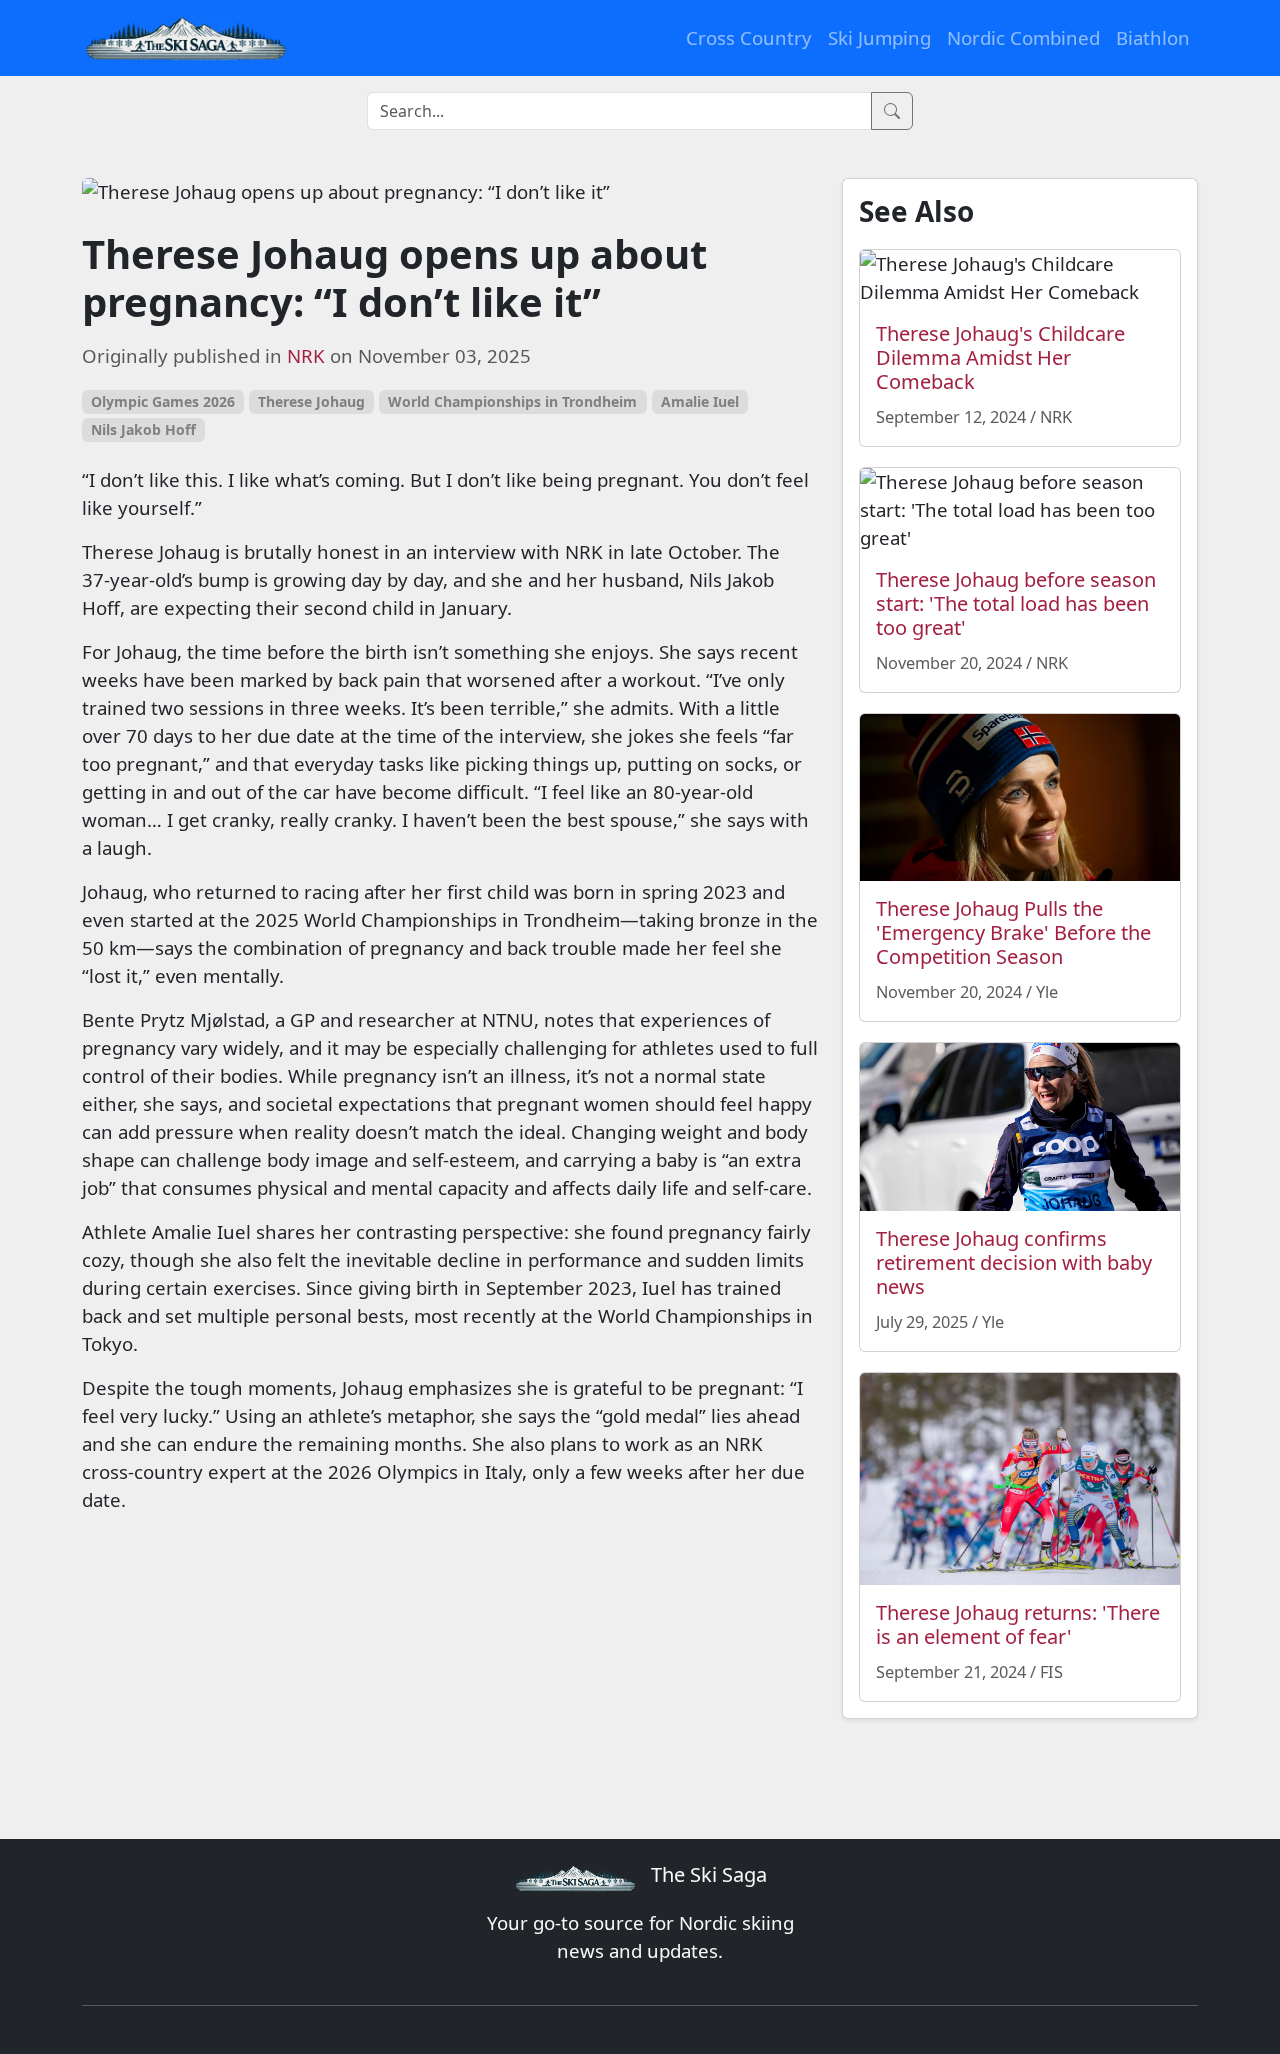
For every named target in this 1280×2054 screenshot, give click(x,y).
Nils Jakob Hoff (143, 429)
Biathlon (1153, 37)
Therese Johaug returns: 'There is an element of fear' (1018, 1624)
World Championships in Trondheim (512, 401)
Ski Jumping (879, 37)
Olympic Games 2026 (163, 401)
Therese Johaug (311, 401)
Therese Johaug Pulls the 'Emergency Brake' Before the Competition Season (1013, 932)
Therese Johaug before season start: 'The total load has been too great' (1016, 603)
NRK (306, 355)
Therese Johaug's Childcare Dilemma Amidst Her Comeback (1000, 357)
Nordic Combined (1023, 37)
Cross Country (749, 37)
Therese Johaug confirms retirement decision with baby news (1014, 1262)
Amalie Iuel (700, 401)
